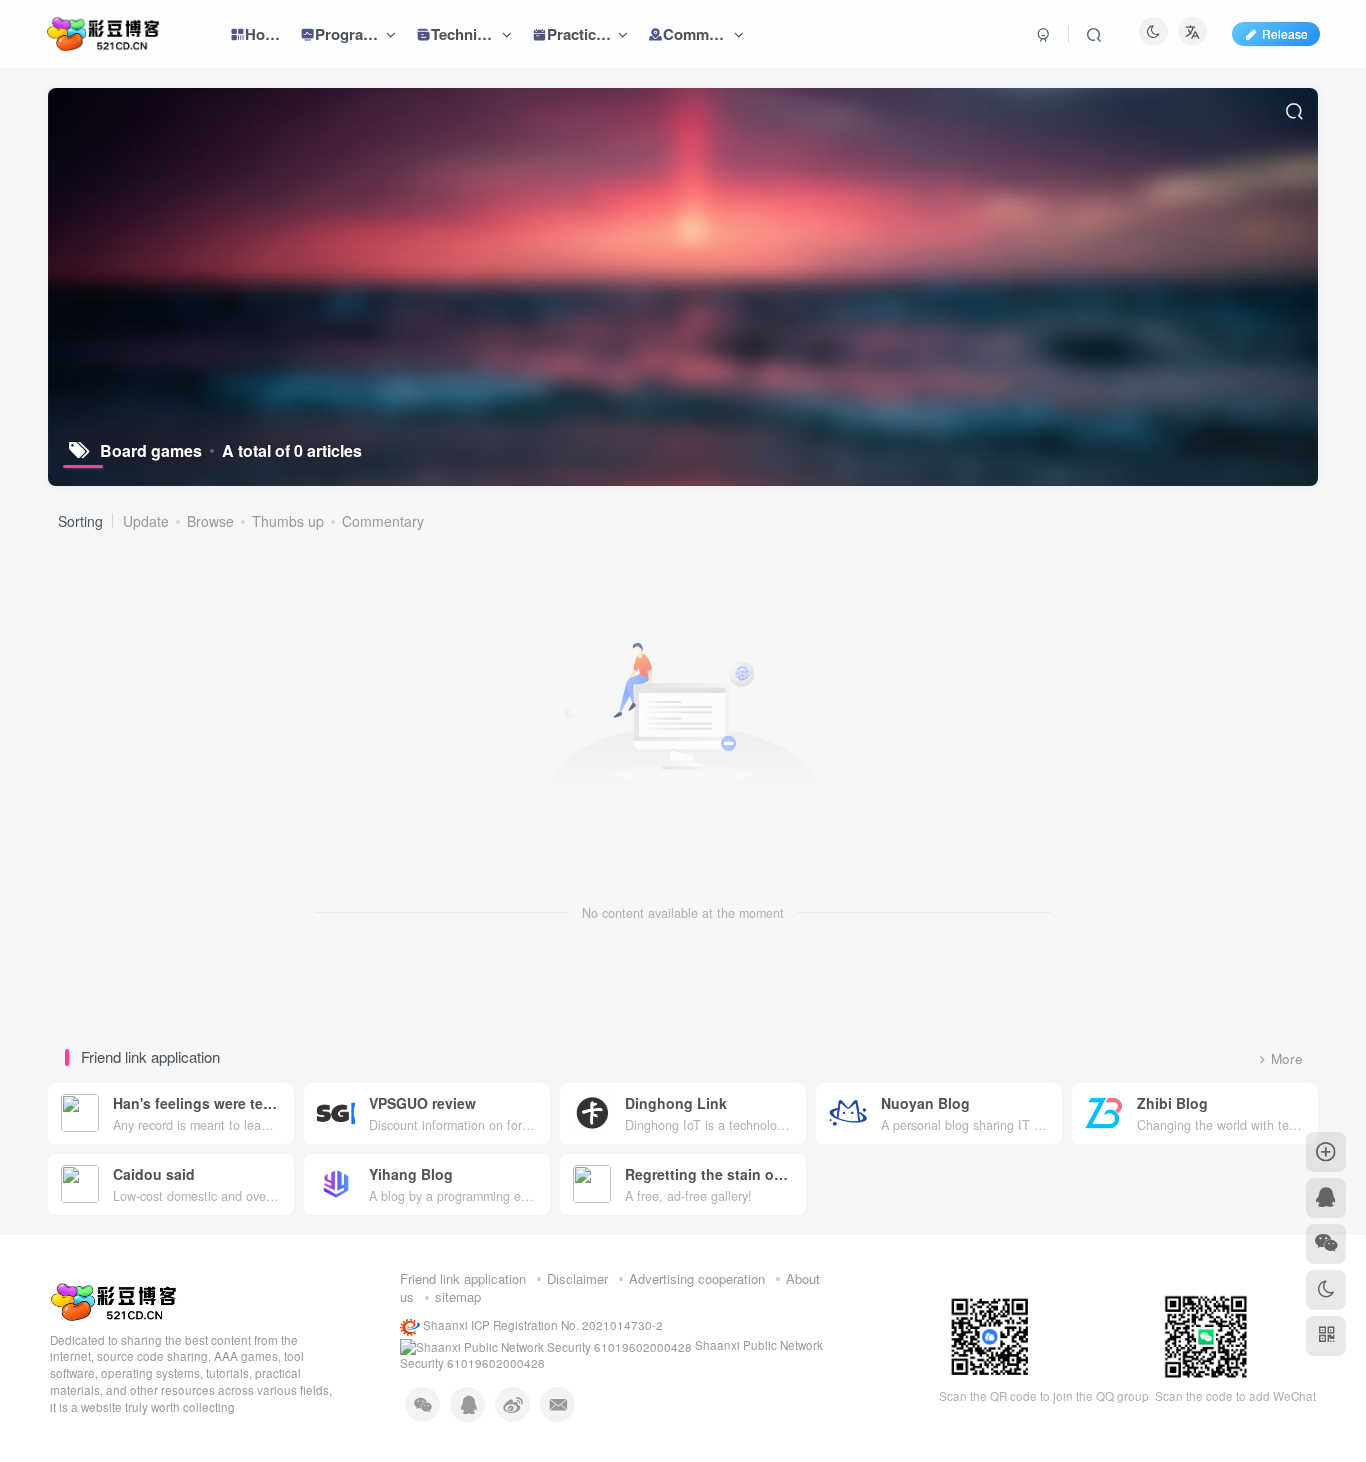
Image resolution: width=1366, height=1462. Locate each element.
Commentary (383, 521)
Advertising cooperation (697, 1278)
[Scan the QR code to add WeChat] (1326, 1244)
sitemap (458, 1296)
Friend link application (463, 1278)
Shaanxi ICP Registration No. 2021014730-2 (541, 1325)
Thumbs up (288, 521)
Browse (210, 521)
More (1287, 1058)
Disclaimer (577, 1278)
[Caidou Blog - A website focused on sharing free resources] (113, 1299)
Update (146, 521)
